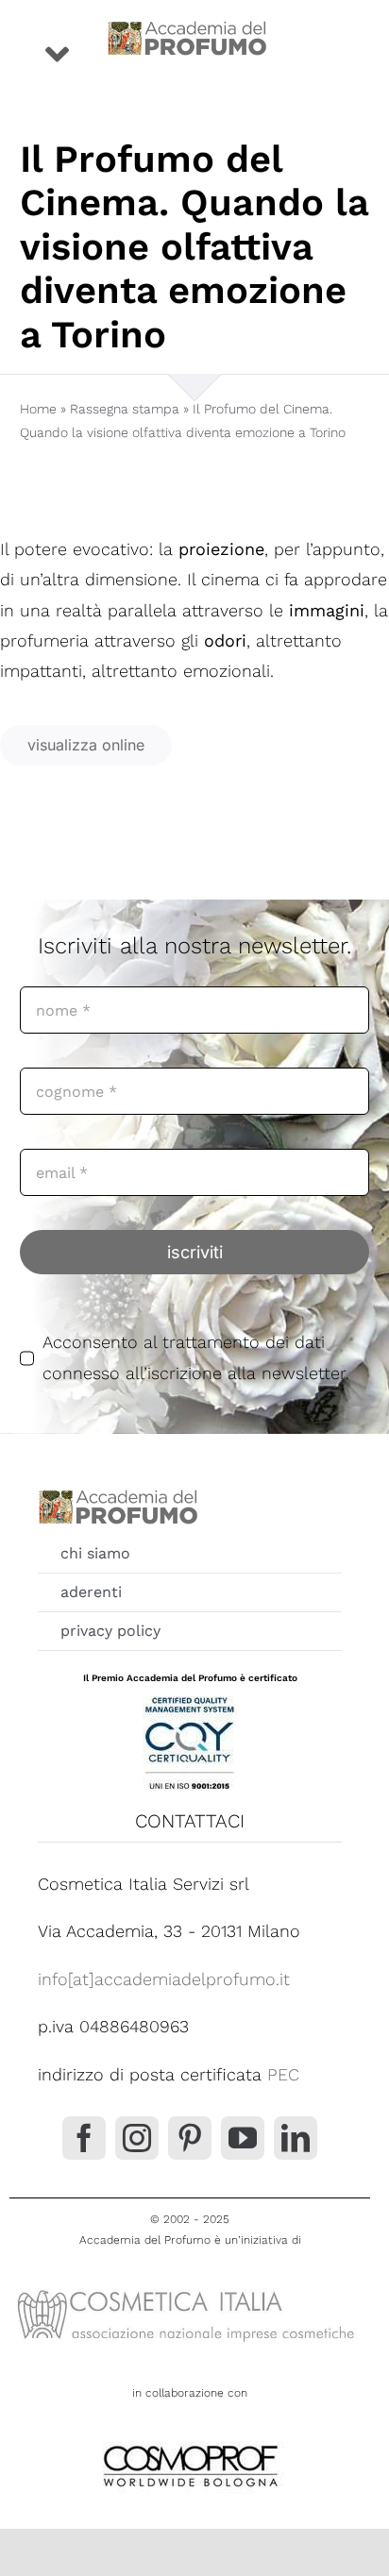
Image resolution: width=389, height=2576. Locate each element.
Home (38, 409)
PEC (283, 2074)
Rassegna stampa (125, 409)
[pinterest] (190, 2138)
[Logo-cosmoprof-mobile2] (190, 2441)
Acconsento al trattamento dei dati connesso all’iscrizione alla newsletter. (196, 1357)
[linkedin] (296, 2138)
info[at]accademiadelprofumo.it (164, 1979)
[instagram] (137, 2138)
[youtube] (243, 2138)
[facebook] (84, 2138)
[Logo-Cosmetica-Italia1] (190, 2289)
